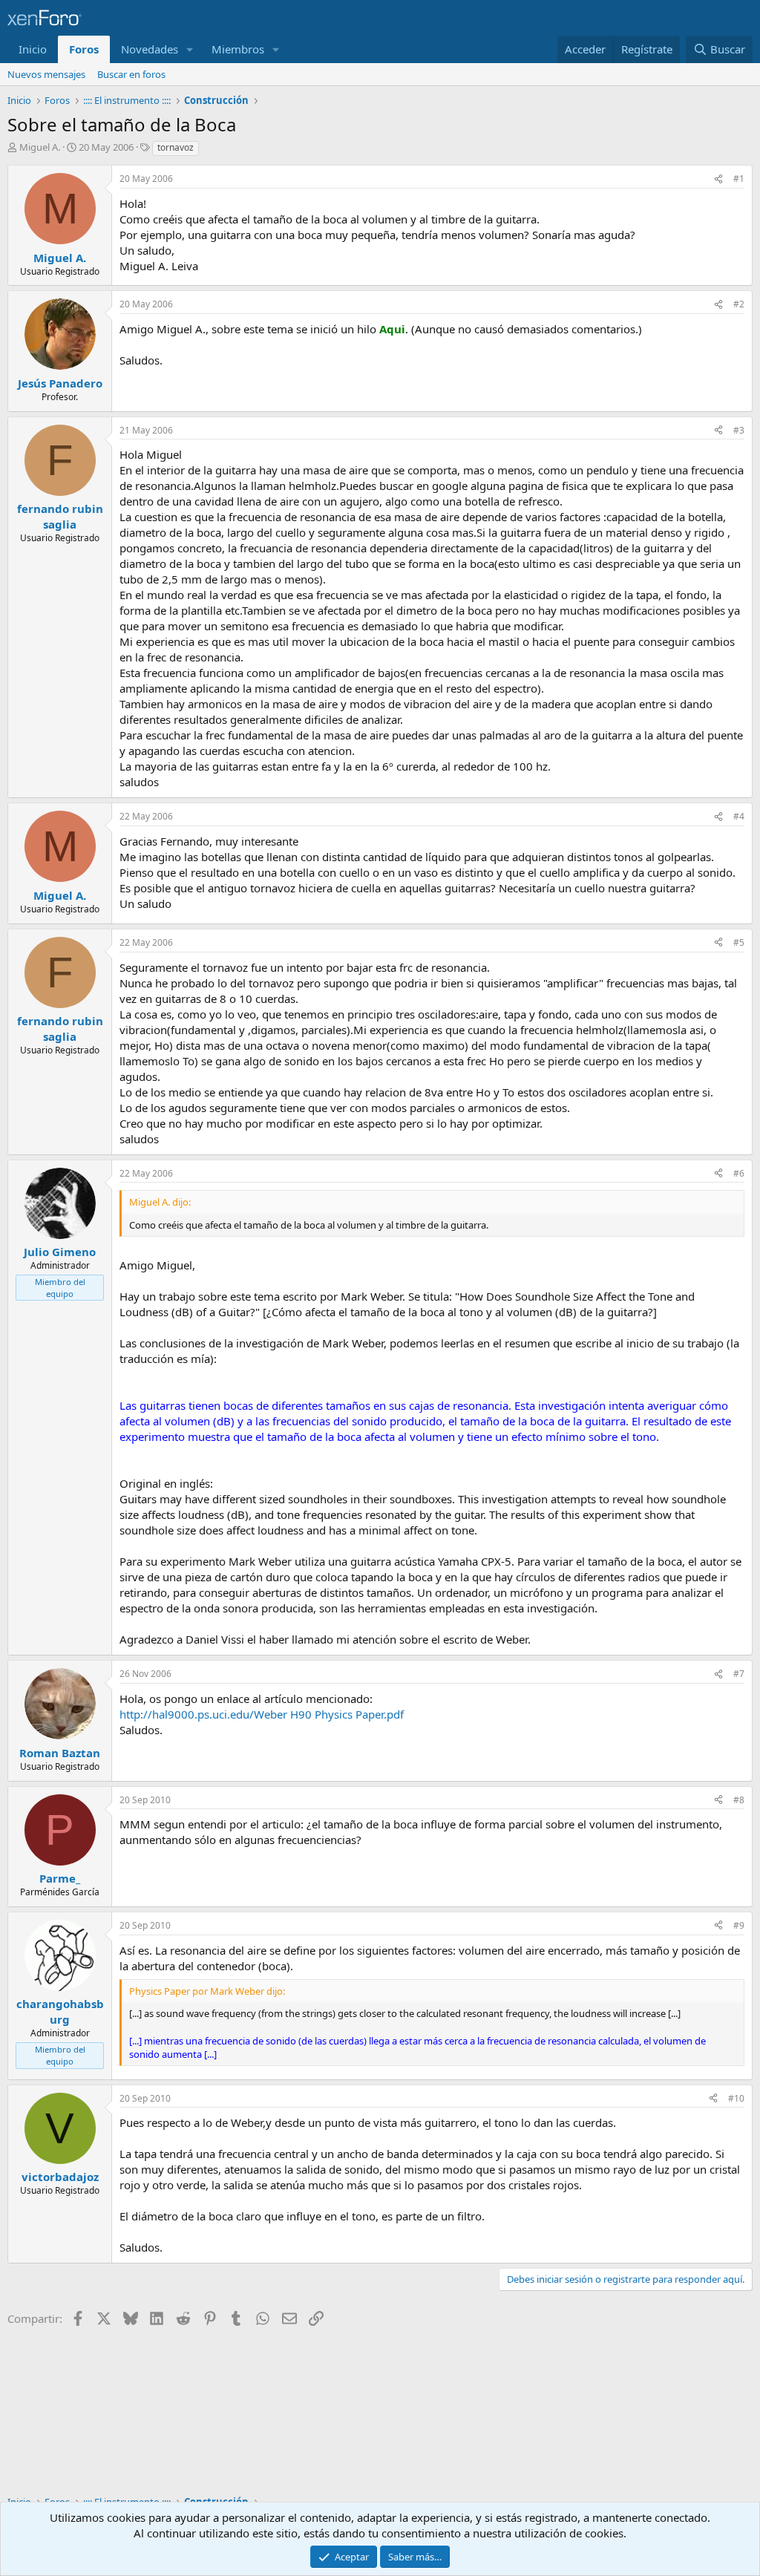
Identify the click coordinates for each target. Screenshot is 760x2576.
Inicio (33, 49)
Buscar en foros (131, 74)
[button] (190, 49)
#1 (739, 179)
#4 (739, 816)
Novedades (150, 49)
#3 (739, 430)
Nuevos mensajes (46, 74)
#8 (739, 1800)
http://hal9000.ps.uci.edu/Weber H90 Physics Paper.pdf (262, 1714)
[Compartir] (718, 179)
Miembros (238, 49)
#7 (739, 1674)
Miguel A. (40, 147)
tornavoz (176, 147)
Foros (84, 49)
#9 (739, 1925)
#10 (736, 2098)
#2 (739, 304)
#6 (739, 1173)
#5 (739, 942)
